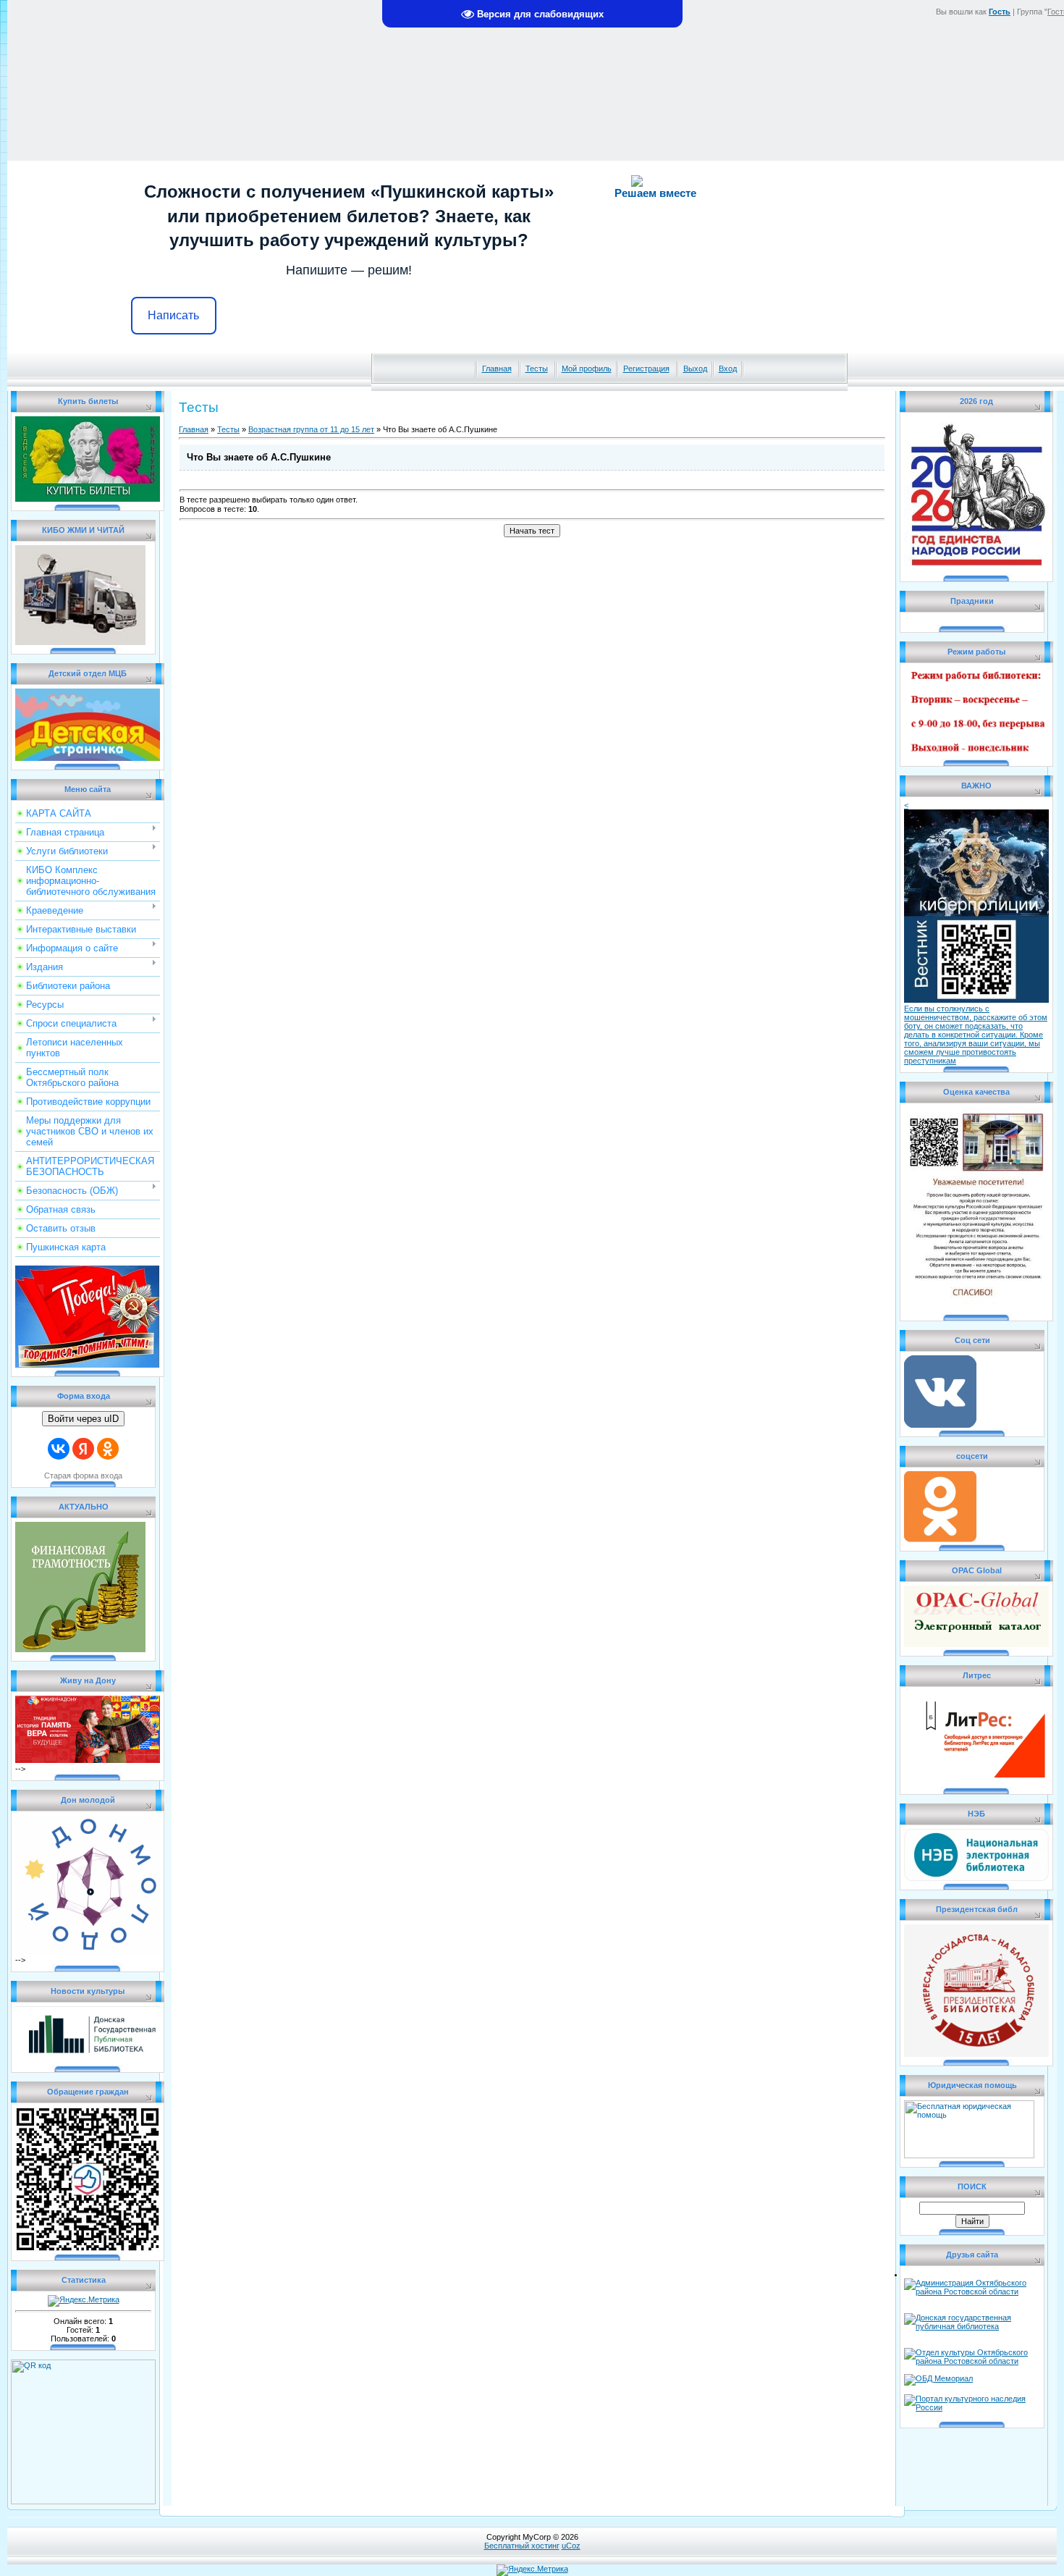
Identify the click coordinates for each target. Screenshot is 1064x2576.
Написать (173, 315)
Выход (695, 369)
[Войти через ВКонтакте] (59, 1449)
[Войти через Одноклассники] (108, 1449)
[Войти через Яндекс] (83, 1449)
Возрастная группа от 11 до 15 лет (311, 429)
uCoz (571, 2546)
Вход (728, 369)
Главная (497, 369)
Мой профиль (587, 369)
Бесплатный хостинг (522, 2546)
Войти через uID (83, 1419)
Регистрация (646, 369)
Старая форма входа (83, 1476)
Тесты (537, 369)
